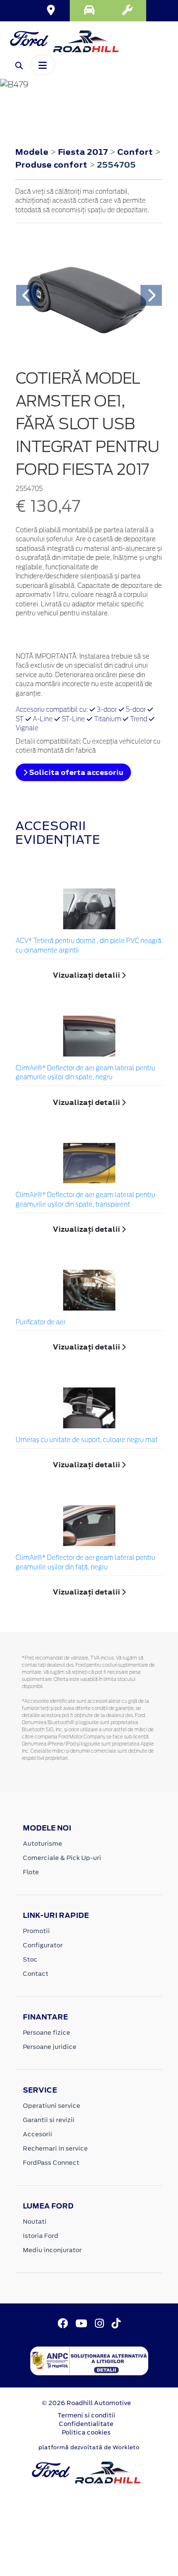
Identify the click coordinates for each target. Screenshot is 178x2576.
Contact (36, 1974)
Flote (31, 1872)
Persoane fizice (47, 2033)
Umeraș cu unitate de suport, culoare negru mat (87, 1440)
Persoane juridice (50, 2047)
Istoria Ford (41, 2236)
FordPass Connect (51, 2163)
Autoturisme (42, 1844)
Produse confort (52, 165)
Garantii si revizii (49, 2120)
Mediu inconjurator (52, 2250)
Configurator (43, 1945)
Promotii (36, 1931)
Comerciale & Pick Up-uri (62, 1858)
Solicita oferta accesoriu (75, 772)
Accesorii (37, 2134)
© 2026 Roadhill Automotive (86, 2403)
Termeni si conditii (86, 2415)
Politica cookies (86, 2432)
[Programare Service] (127, 11)
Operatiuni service (52, 2106)
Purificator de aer (41, 1323)
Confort (136, 152)
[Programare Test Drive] (89, 11)
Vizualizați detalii (87, 975)
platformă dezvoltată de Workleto (89, 2447)
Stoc (30, 1959)
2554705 (116, 165)
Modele (32, 152)
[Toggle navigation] (43, 65)
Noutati (35, 2222)
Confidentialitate (86, 2424)
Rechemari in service (55, 2148)
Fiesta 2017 (83, 152)
